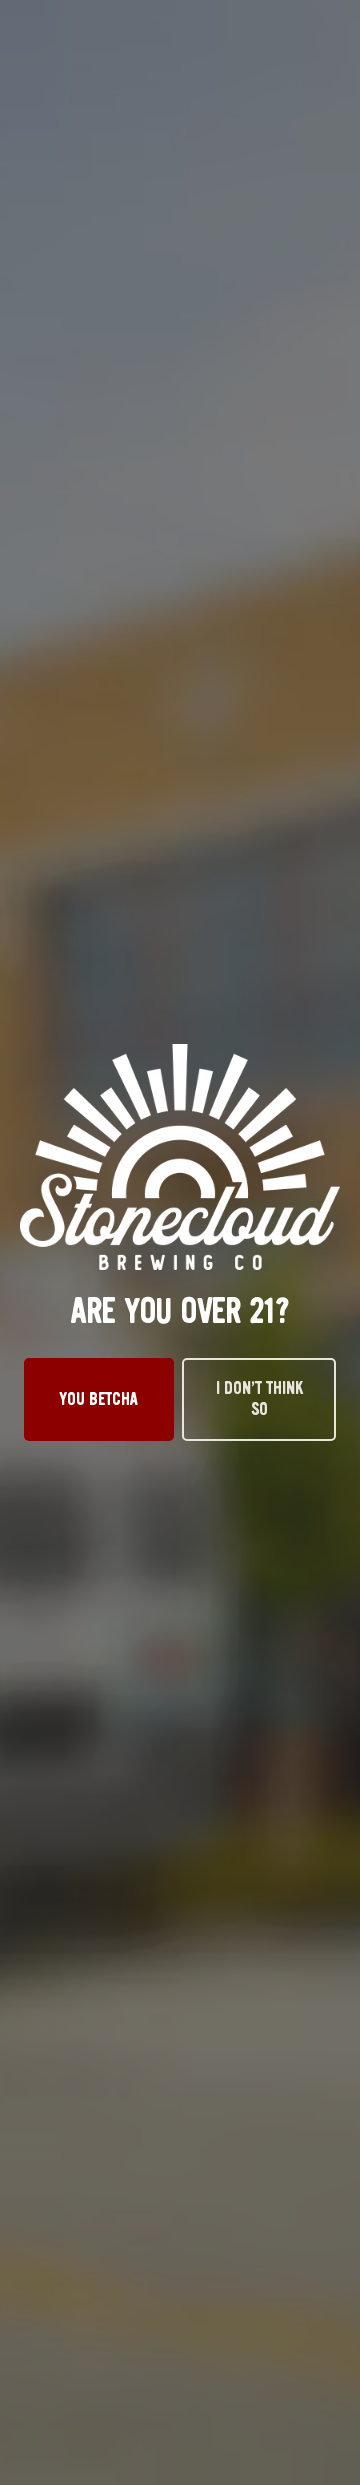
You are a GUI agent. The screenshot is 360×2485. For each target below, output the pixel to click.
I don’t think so (259, 1399)
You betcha (99, 1399)
